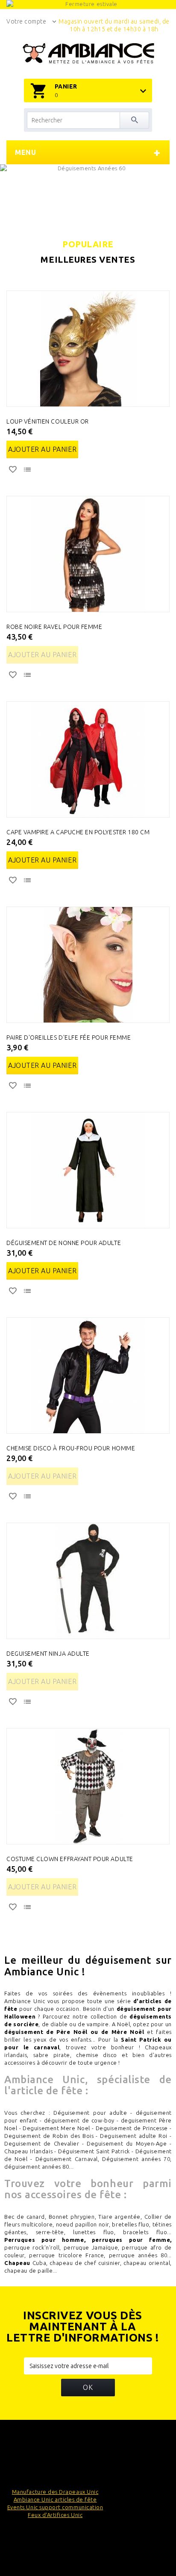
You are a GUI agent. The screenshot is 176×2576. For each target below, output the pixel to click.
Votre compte (26, 21)
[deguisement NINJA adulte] (88, 1581)
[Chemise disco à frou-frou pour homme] (88, 1375)
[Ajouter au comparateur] (28, 471)
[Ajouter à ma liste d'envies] (14, 471)
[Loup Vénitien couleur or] (88, 349)
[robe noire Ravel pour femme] (88, 554)
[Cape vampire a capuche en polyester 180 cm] (88, 759)
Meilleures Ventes (88, 260)
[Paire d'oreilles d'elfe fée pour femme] (88, 965)
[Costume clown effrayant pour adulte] (88, 1786)
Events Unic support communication (55, 2507)
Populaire (88, 244)
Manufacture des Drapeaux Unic (55, 2492)
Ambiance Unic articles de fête (55, 2499)
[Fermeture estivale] (88, 4)
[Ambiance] (88, 53)
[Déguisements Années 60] (88, 194)
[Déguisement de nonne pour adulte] (88, 1170)
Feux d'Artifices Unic (55, 2515)
